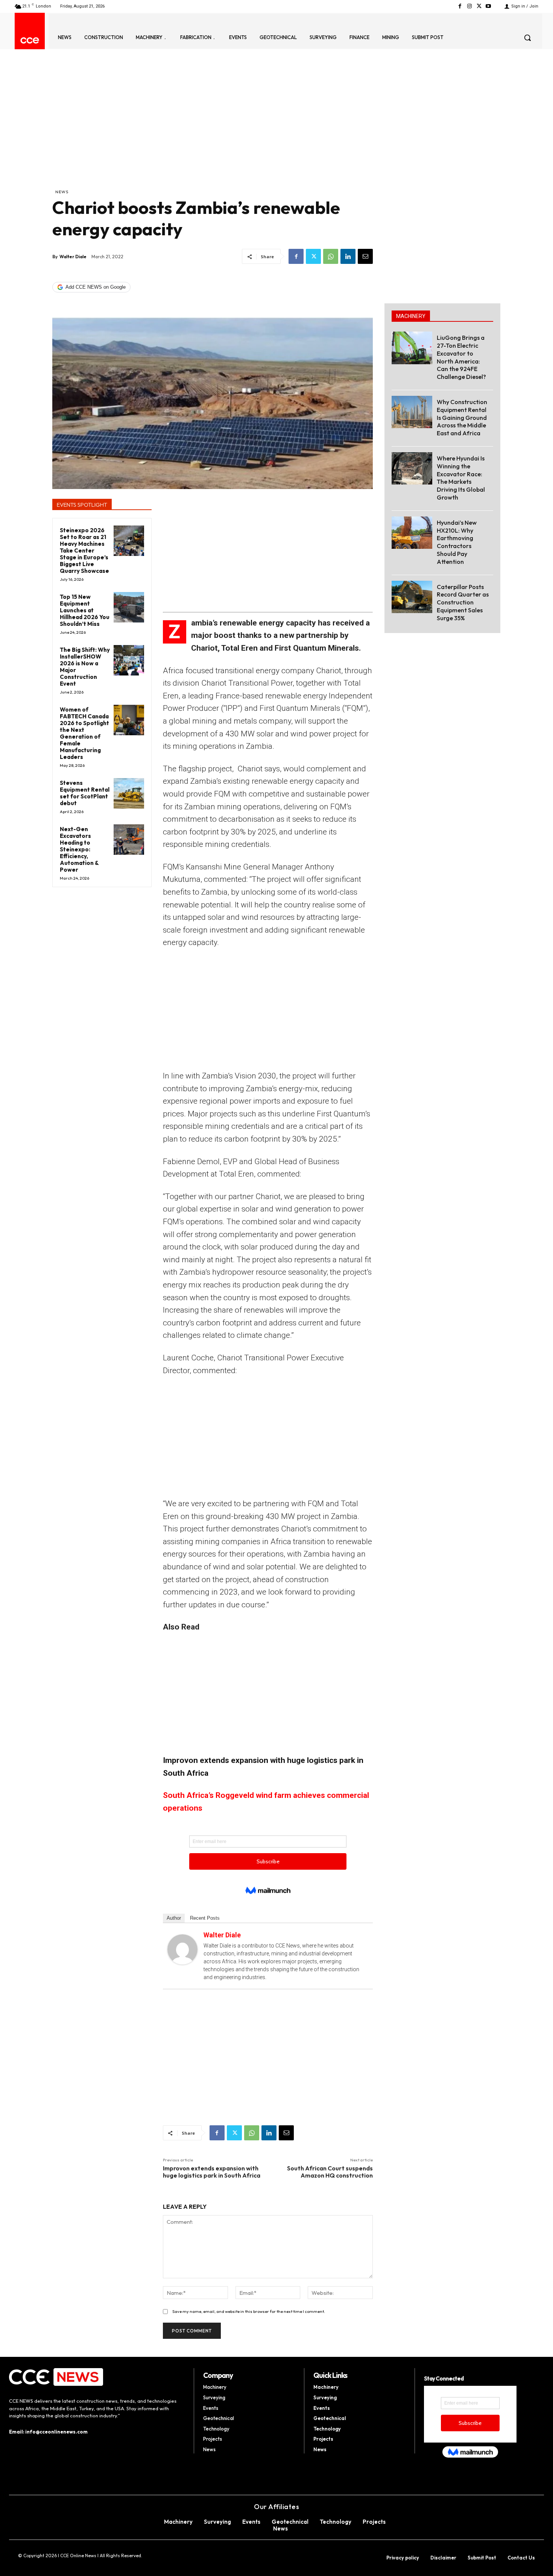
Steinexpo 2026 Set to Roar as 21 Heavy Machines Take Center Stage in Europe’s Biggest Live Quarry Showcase (84, 550)
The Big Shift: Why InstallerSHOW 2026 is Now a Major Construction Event (85, 667)
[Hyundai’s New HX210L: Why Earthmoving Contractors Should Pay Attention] (412, 533)
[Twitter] (479, 6)
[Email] (365, 256)
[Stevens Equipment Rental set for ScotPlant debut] (129, 793)
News (62, 192)
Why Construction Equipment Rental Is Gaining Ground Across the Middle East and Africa (462, 417)
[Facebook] (460, 6)
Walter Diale (73, 257)
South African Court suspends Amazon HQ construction (330, 2172)
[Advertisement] (213, 132)
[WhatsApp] (331, 256)
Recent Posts (205, 1918)
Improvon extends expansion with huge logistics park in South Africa (212, 2172)
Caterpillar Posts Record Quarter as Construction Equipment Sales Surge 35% (463, 602)
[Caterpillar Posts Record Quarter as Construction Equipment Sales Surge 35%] (412, 597)
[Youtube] (488, 6)
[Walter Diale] (182, 1949)
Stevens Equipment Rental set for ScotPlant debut (85, 793)
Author (174, 1918)
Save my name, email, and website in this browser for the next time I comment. (249, 2311)
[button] (527, 38)
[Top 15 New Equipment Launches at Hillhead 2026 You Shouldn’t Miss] (129, 607)
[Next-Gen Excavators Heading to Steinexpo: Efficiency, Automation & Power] (129, 840)
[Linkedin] (348, 256)
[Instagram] (469, 6)
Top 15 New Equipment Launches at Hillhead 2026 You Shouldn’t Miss (85, 610)
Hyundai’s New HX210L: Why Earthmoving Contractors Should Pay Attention (457, 542)
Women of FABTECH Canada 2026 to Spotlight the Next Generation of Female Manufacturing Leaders (84, 733)
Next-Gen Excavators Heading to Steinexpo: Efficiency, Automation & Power (79, 849)
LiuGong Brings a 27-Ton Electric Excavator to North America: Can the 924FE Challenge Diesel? (461, 357)
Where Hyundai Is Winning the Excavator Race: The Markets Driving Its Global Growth (461, 478)
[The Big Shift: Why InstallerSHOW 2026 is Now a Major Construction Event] (129, 660)
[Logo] (30, 40)
